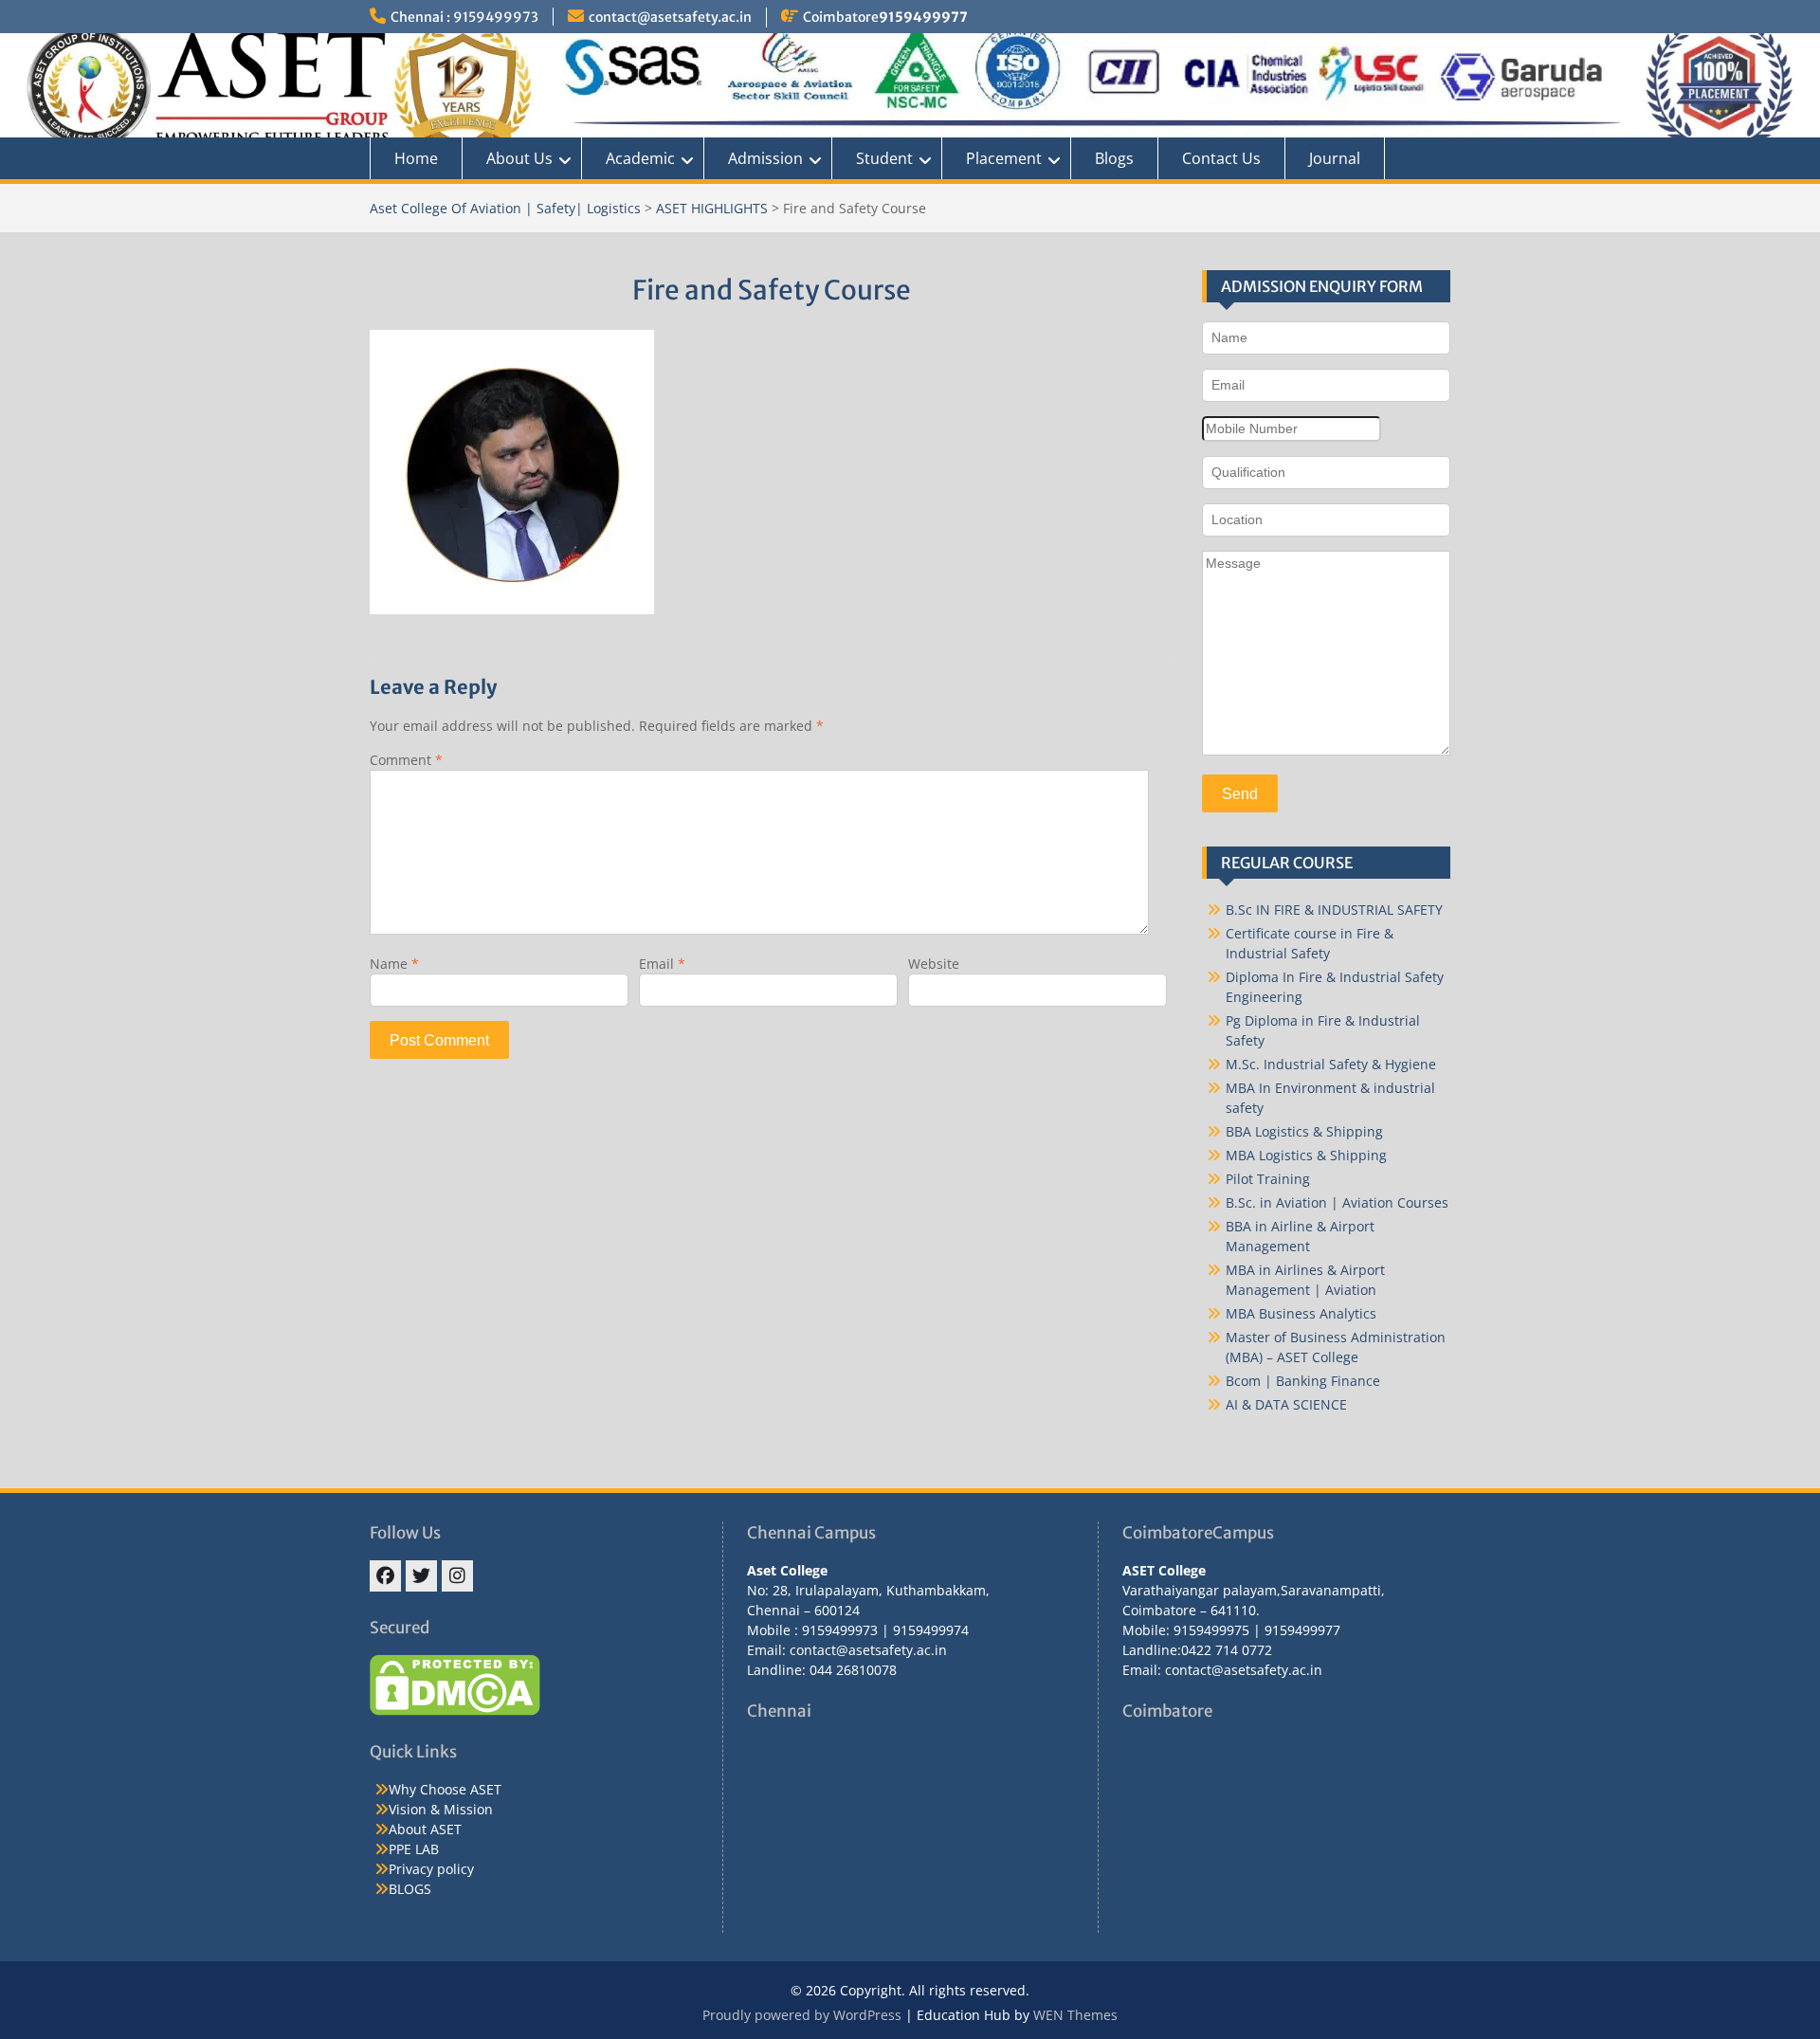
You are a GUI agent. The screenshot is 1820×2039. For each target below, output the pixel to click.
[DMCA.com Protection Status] (455, 1711)
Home (416, 158)
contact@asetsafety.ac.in (670, 17)
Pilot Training (1268, 1179)
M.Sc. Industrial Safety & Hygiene (1331, 1064)
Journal (1335, 158)
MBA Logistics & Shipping (1306, 1155)
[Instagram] (457, 1576)
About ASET (425, 1829)
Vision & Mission (441, 1809)
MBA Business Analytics (1301, 1313)
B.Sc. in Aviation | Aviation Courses (1337, 1202)
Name (394, 964)
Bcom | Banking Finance (1303, 1381)
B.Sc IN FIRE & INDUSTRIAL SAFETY (1334, 910)
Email (662, 964)
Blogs (1114, 158)
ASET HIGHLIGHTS (712, 208)
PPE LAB (414, 1849)
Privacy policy (431, 1869)
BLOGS (410, 1889)
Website (934, 964)
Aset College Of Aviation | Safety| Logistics (505, 208)
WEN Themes (1075, 2015)
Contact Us (1221, 158)
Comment (406, 760)
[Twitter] (421, 1576)
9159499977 (923, 17)
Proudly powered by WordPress (802, 2015)
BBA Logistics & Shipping (1304, 1131)
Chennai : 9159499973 (464, 17)
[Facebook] (385, 1576)
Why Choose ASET (445, 1789)
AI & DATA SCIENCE (1286, 1404)
